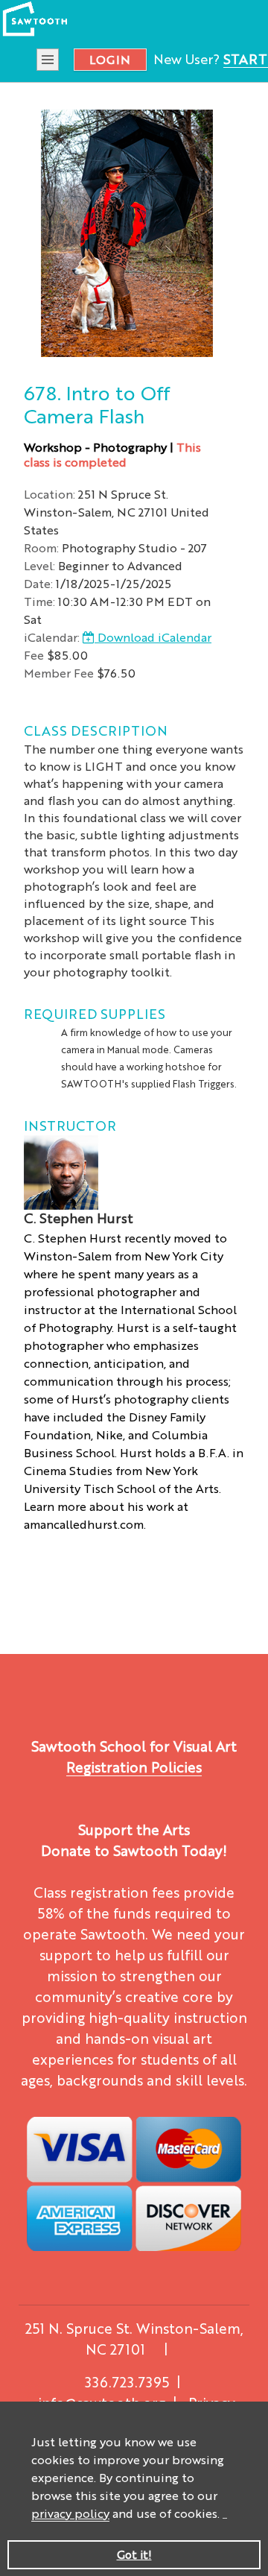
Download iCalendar (153, 637)
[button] (225, 2515)
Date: (38, 583)
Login (110, 59)
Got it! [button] (134, 2554)
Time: (39, 601)
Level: (39, 565)
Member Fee (59, 673)
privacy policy (70, 2513)
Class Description (96, 730)
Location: (50, 494)
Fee (34, 655)
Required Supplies (95, 1013)
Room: (41, 547)
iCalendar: (52, 637)
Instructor (70, 1125)
